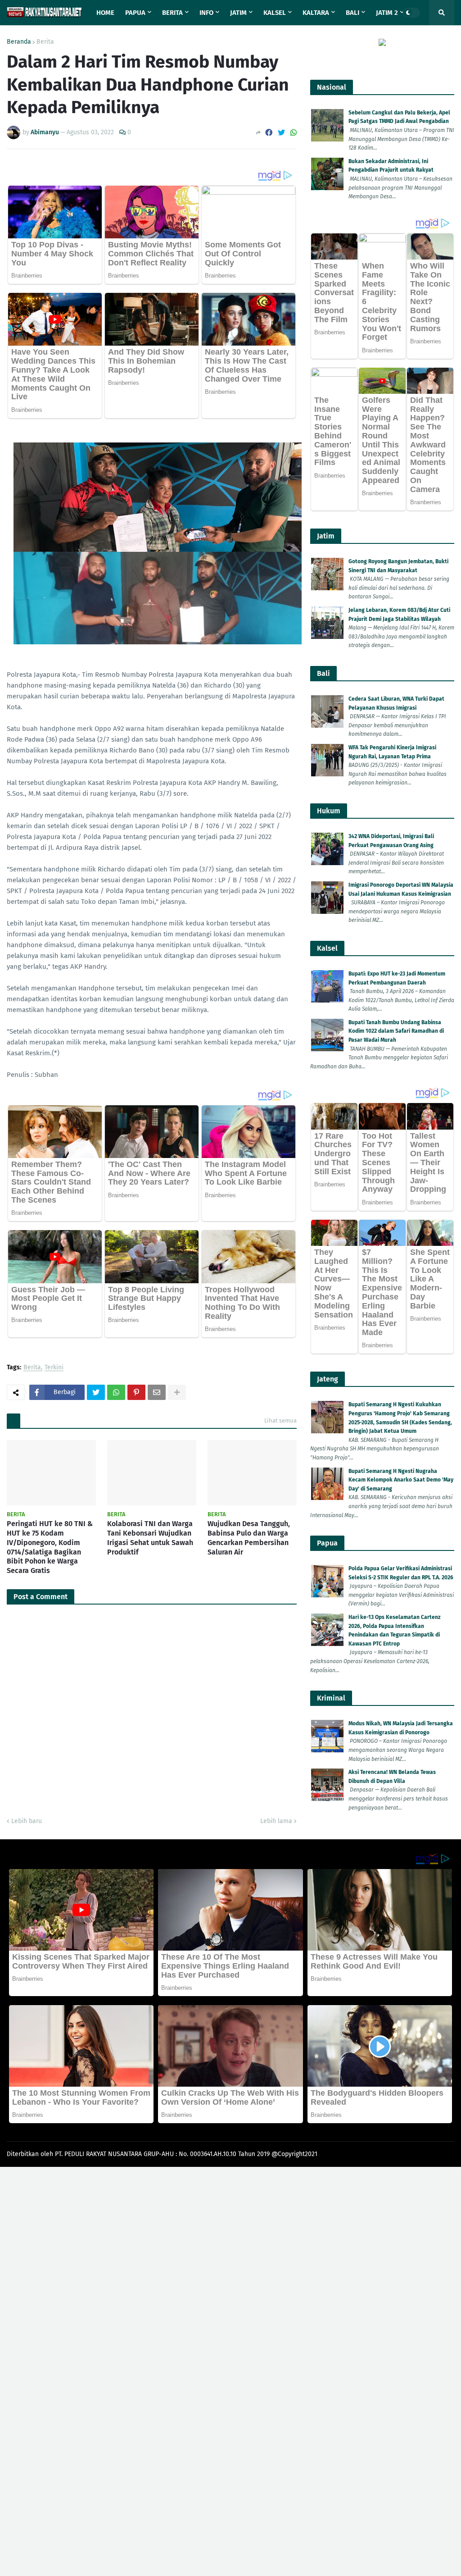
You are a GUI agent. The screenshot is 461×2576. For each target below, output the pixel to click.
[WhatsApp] (294, 133)
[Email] (157, 1392)
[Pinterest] (136, 1392)
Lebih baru (27, 1821)
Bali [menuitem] (353, 13)
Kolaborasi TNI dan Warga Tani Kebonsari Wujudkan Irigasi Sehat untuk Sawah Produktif (150, 1538)
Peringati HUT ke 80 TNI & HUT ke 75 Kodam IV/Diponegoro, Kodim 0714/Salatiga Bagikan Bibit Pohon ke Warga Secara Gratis (50, 1547)
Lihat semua (280, 1420)
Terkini (54, 1368)
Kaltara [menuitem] (316, 13)
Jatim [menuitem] (238, 13)
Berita (45, 42)
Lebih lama (276, 1821)
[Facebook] (269, 133)
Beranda (19, 42)
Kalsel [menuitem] (275, 13)
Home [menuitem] (105, 13)
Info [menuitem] (206, 13)
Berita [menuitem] (172, 13)
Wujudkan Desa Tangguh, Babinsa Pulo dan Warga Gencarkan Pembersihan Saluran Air (249, 1538)
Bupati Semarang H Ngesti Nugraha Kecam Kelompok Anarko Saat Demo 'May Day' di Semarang (401, 1480)
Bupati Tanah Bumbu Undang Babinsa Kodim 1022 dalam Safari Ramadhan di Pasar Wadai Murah (396, 1031)
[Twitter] (281, 133)
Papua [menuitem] (135, 13)
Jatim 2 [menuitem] (387, 13)
